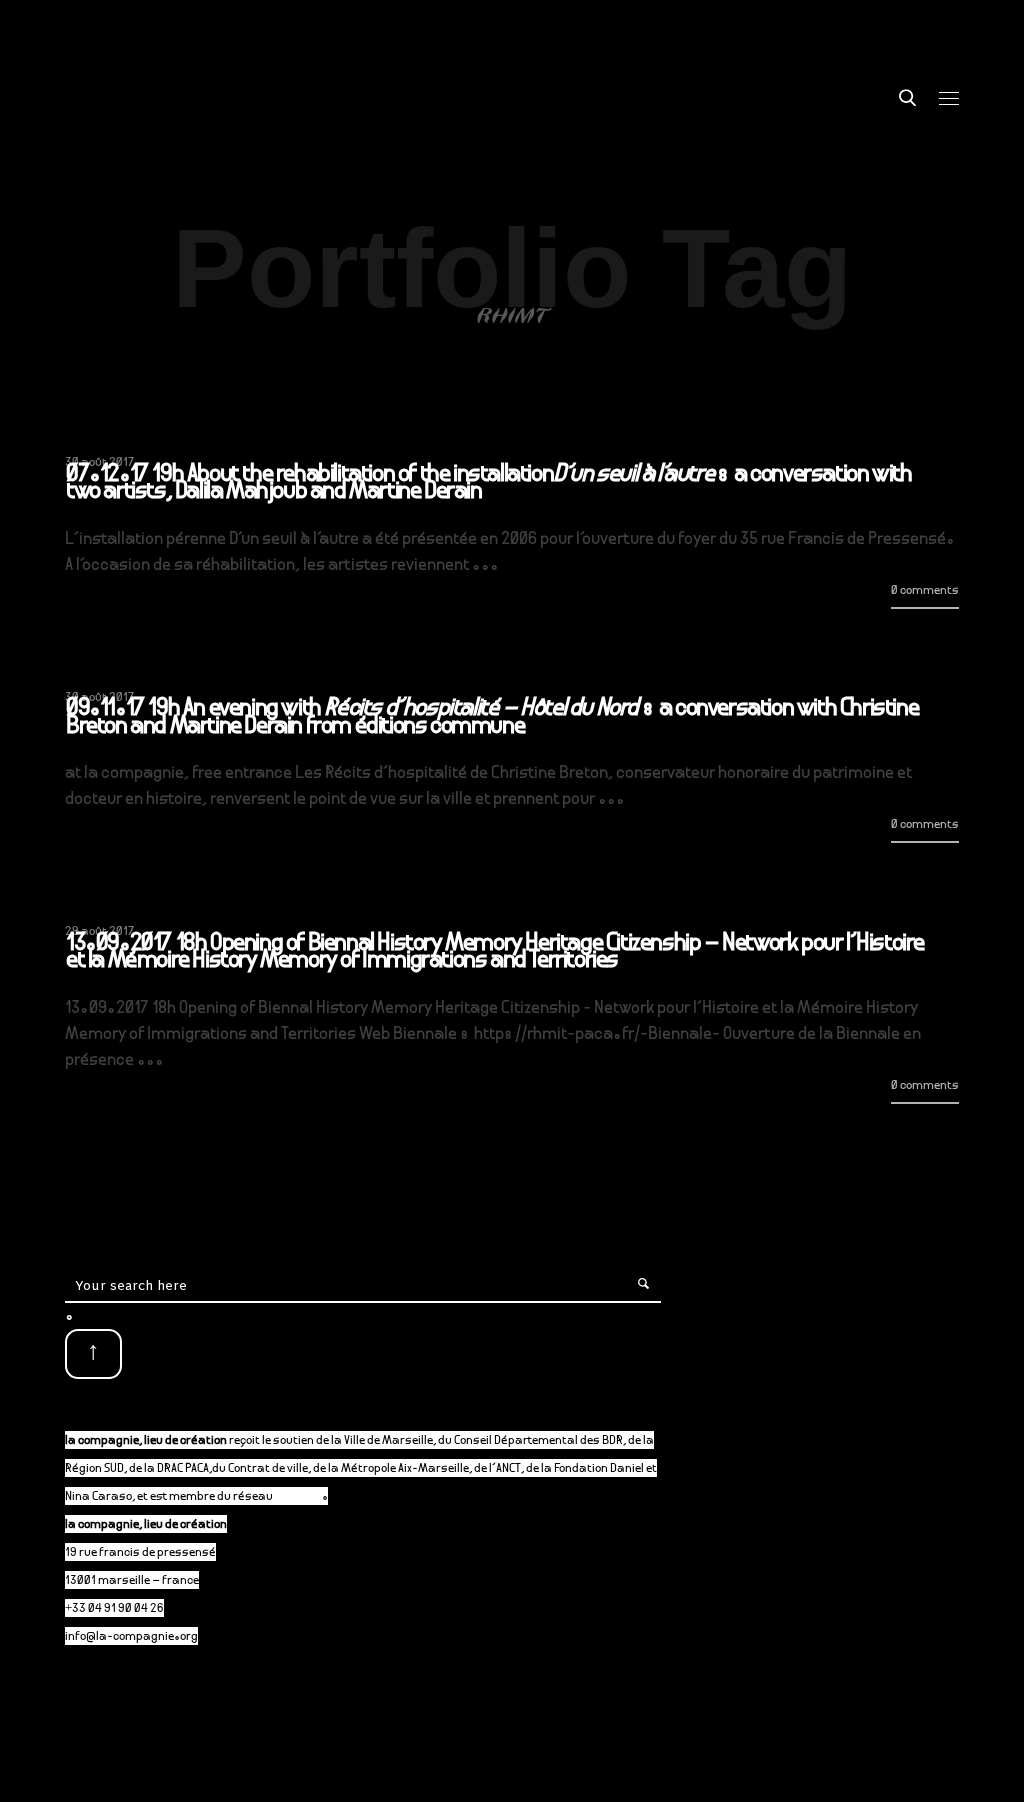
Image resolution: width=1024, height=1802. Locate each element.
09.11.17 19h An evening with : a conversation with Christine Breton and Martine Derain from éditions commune (492, 718)
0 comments (925, 591)
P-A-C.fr (298, 1497)
